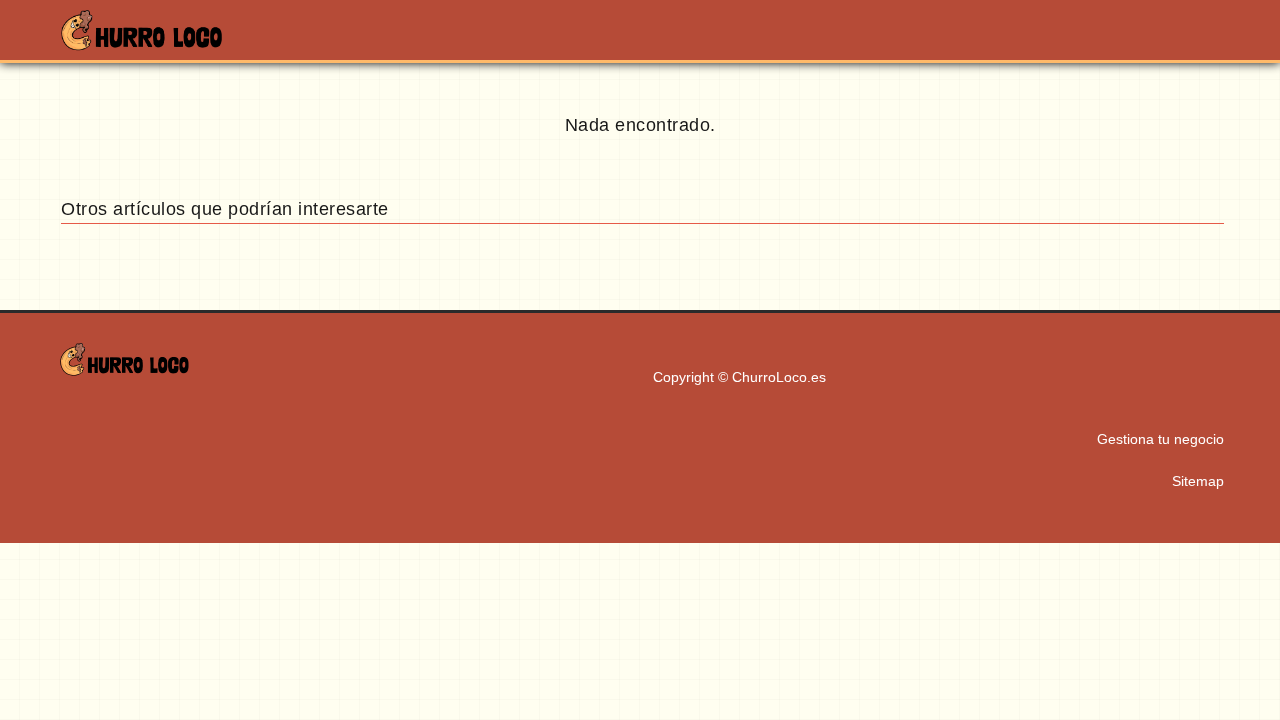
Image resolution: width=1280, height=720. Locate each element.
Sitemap (1198, 481)
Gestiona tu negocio (1160, 439)
